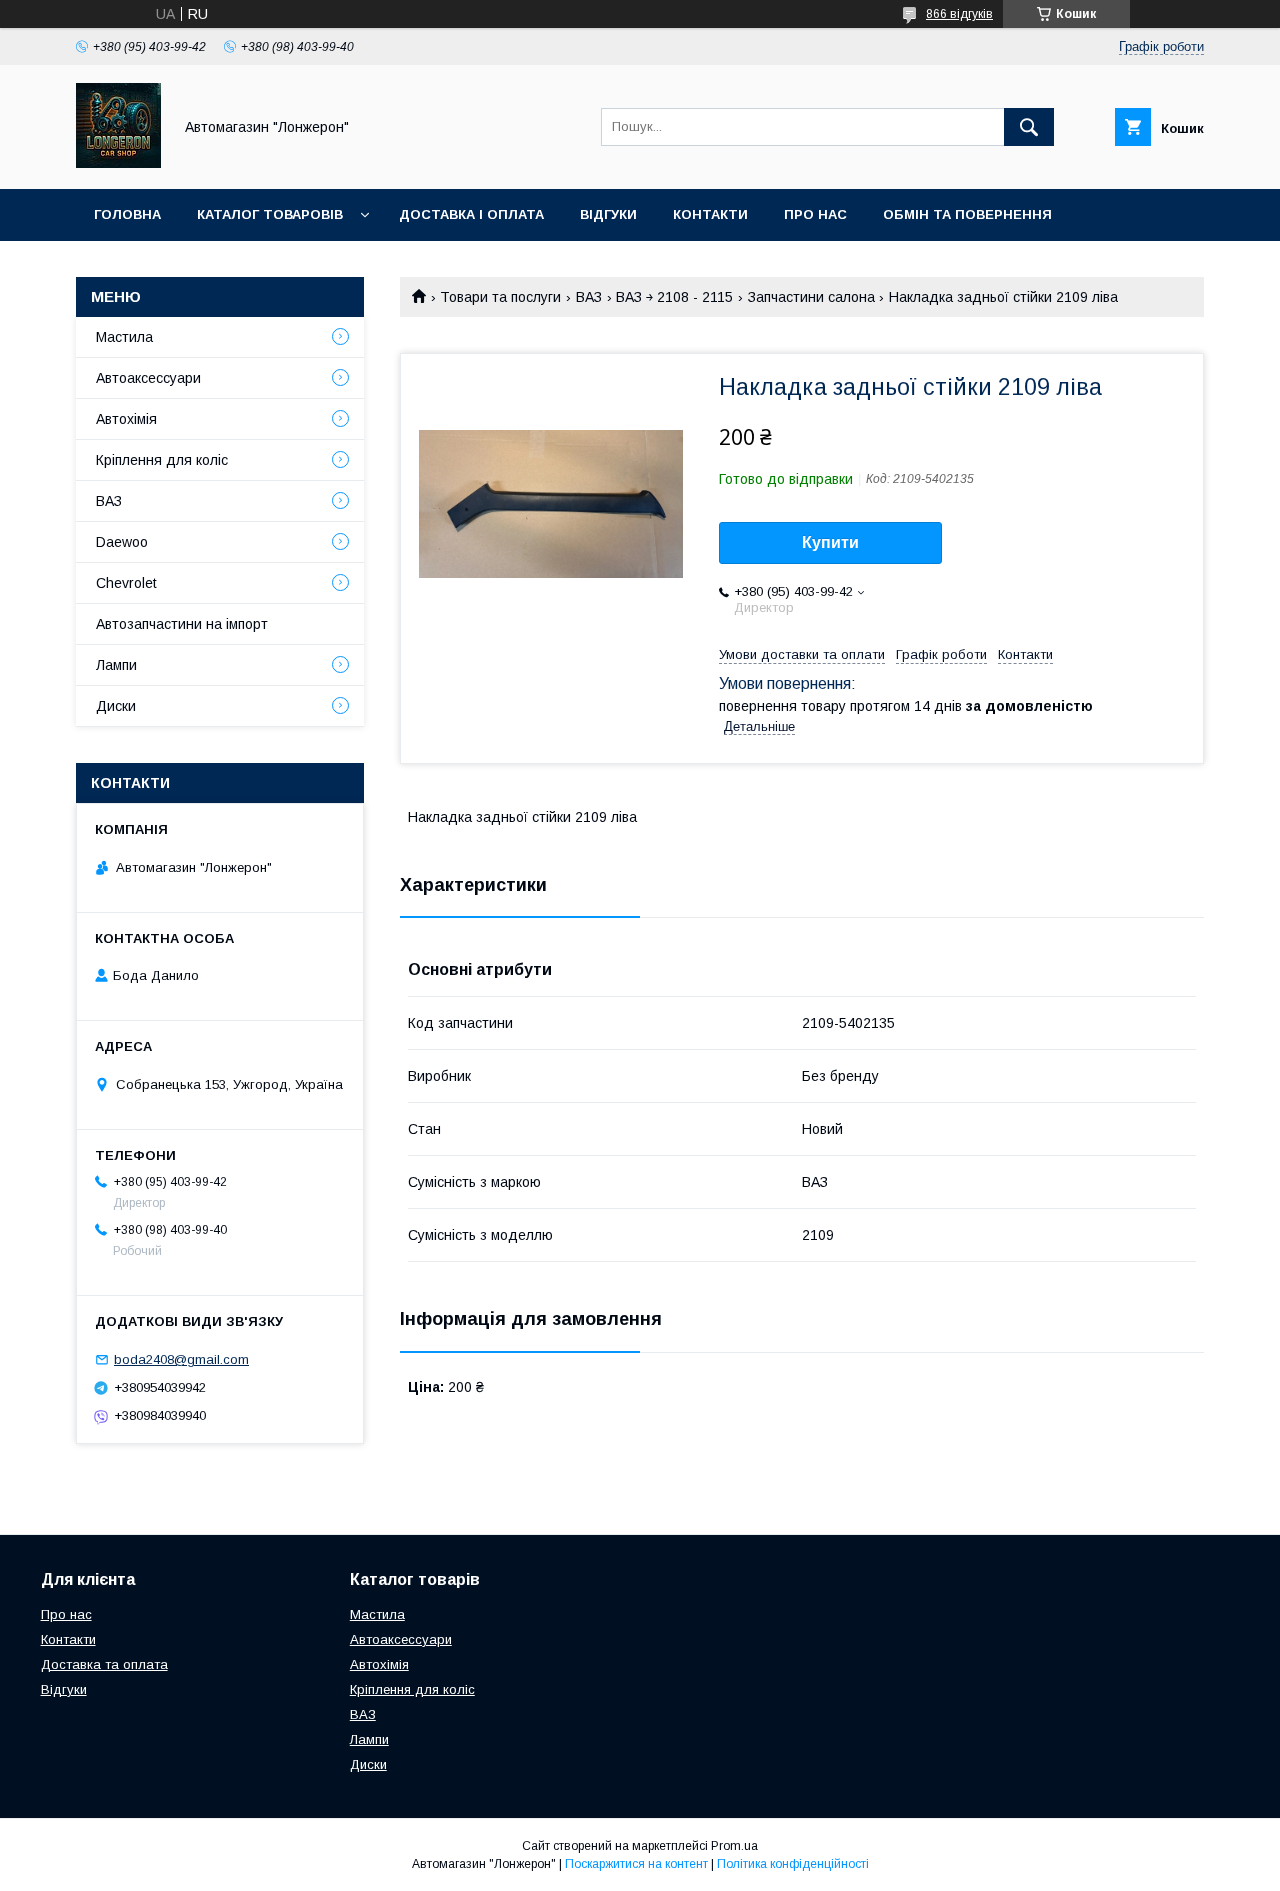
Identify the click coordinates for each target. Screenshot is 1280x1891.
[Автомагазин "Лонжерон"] (118, 163)
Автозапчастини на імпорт (182, 624)
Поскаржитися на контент (636, 1864)
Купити (830, 542)
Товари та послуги (500, 297)
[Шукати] (1029, 127)
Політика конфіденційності (793, 1864)
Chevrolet (126, 583)
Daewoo (122, 542)
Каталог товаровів (270, 214)
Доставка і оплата (471, 214)
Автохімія (126, 419)
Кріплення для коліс (162, 460)
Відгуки (608, 214)
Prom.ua (734, 1846)
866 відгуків (959, 14)
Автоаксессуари (148, 378)
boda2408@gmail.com (181, 1359)
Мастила (124, 337)
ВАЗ (589, 297)
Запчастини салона (811, 297)
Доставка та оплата (104, 1664)
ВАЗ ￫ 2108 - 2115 (674, 297)
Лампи (116, 665)
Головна (127, 214)
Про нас (815, 214)
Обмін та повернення (967, 214)
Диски (116, 706)
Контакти (710, 214)
